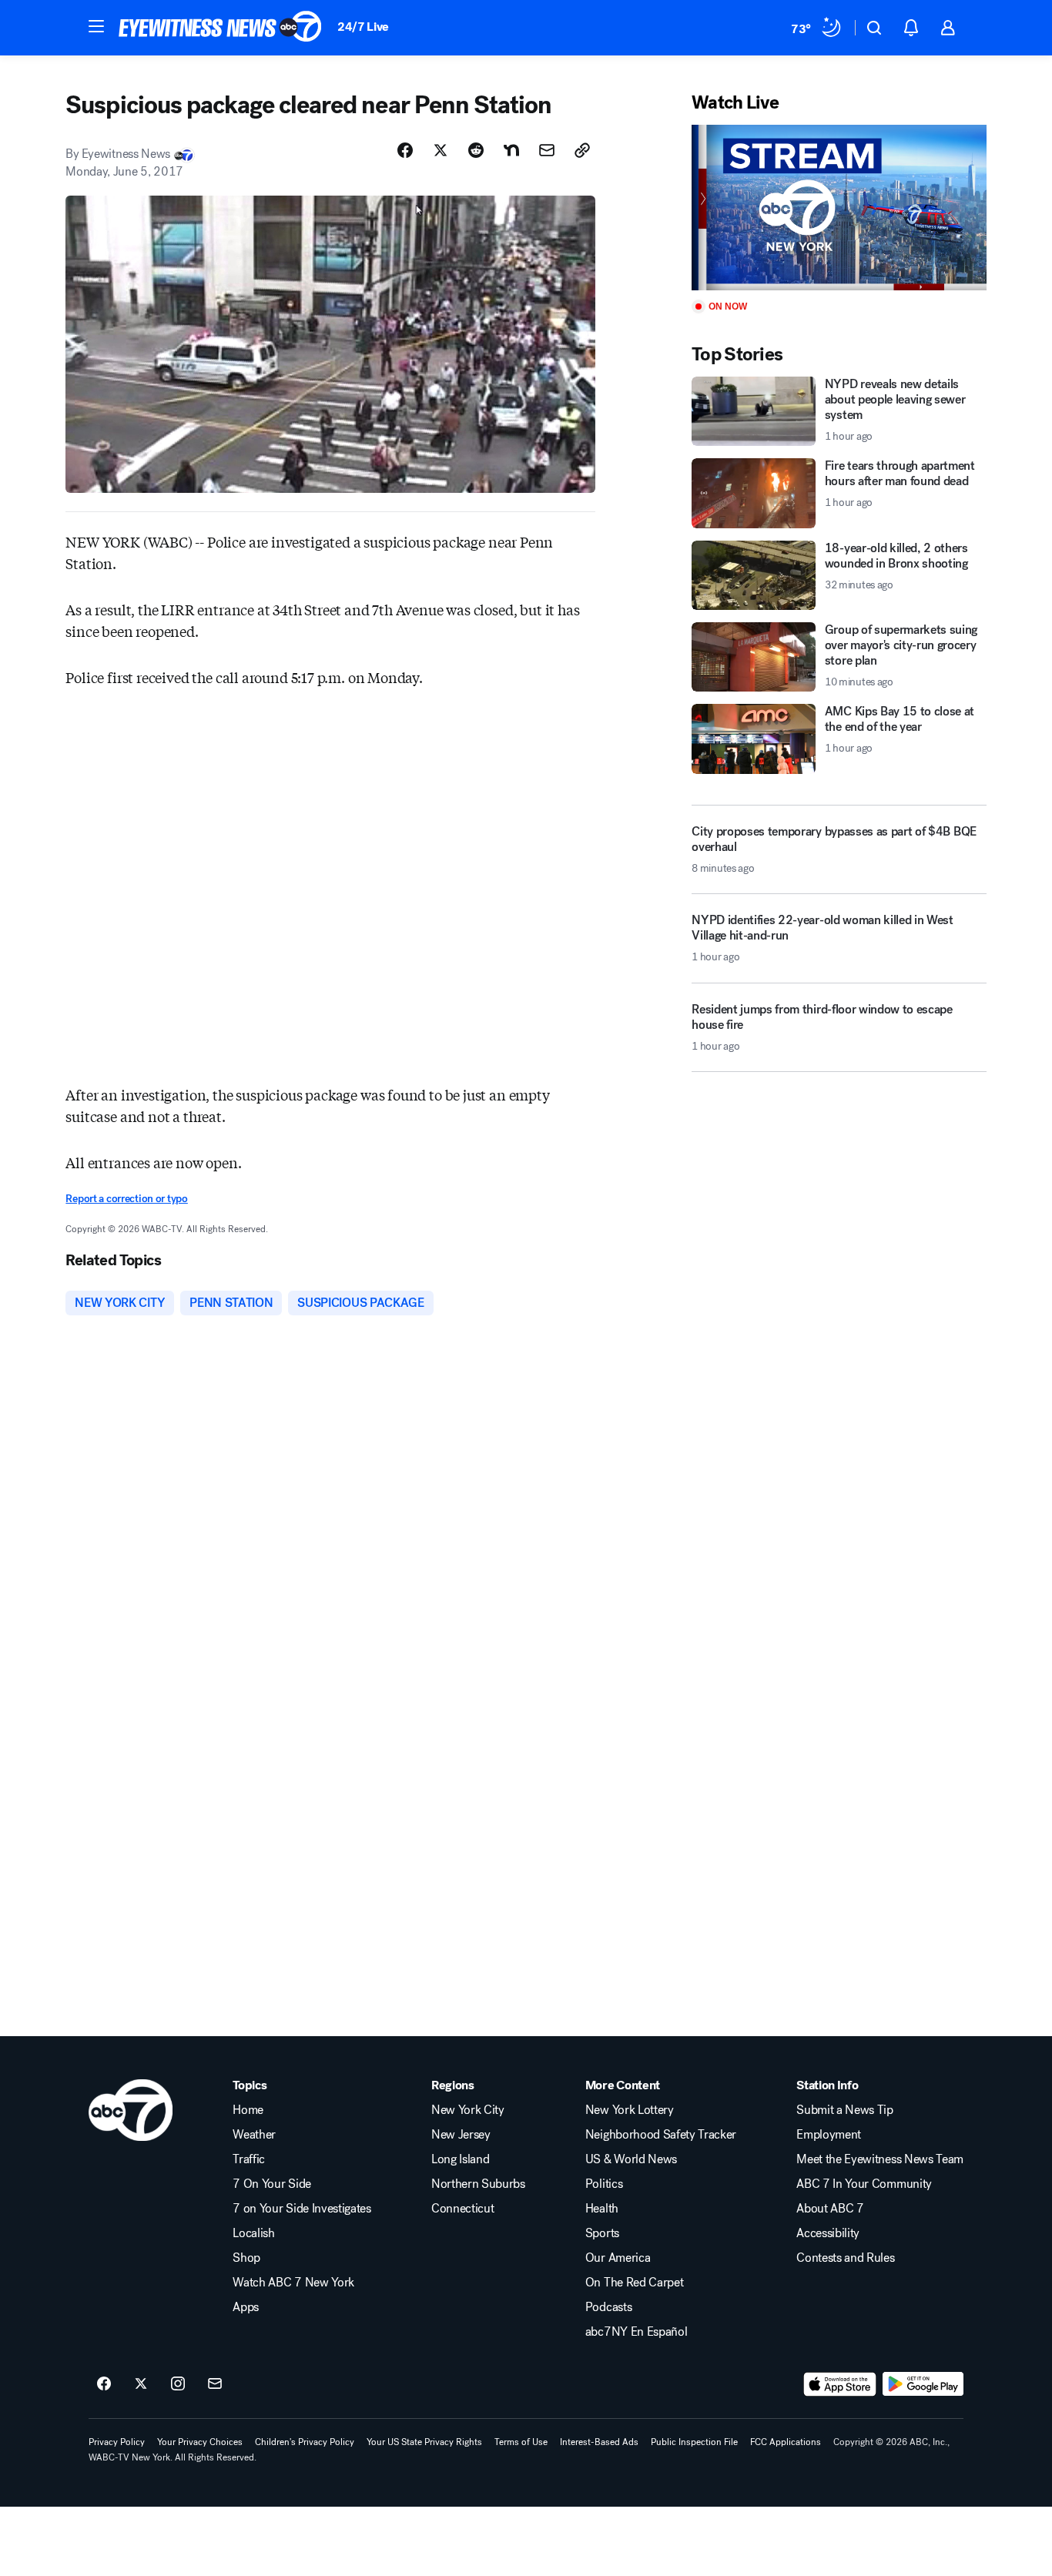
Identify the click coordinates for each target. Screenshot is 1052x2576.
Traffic (249, 2159)
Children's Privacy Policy (305, 2442)
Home (248, 2110)
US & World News (631, 2159)
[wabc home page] (131, 2110)
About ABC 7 (830, 2209)
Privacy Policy (117, 2442)
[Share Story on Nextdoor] (511, 150)
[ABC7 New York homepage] (220, 28)
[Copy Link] (582, 150)
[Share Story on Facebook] (405, 150)
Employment (829, 2135)
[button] (96, 26)
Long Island (460, 2159)
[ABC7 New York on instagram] (178, 2384)
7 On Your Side (272, 2184)
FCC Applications (786, 2442)
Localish (253, 2233)
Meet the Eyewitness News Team (880, 2159)
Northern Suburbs (478, 2184)
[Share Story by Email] (547, 150)
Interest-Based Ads (599, 2442)
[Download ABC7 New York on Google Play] (923, 2384)
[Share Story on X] (441, 150)
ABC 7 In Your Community (864, 2184)
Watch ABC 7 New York (293, 2283)
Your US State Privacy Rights (424, 2442)
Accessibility (828, 2233)
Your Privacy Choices (200, 2442)
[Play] (839, 208)
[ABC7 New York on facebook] (104, 2384)
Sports (602, 2233)
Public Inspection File (694, 2442)
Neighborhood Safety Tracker (661, 2135)
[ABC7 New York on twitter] (141, 2384)
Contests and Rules (845, 2258)
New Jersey (461, 2135)
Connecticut (462, 2209)
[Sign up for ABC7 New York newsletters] (215, 2384)
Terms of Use (521, 2442)
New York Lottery (630, 2110)
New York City (468, 2110)
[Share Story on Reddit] (476, 150)
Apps (246, 2307)
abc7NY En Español (637, 2332)
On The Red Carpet (635, 2283)
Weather (254, 2135)
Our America (618, 2258)
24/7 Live (363, 27)
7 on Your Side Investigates (302, 2209)
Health (602, 2209)
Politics (604, 2184)
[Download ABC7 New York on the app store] (840, 2384)
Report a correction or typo (126, 1199)
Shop (246, 2258)
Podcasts (608, 2307)
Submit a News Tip (845, 2110)
